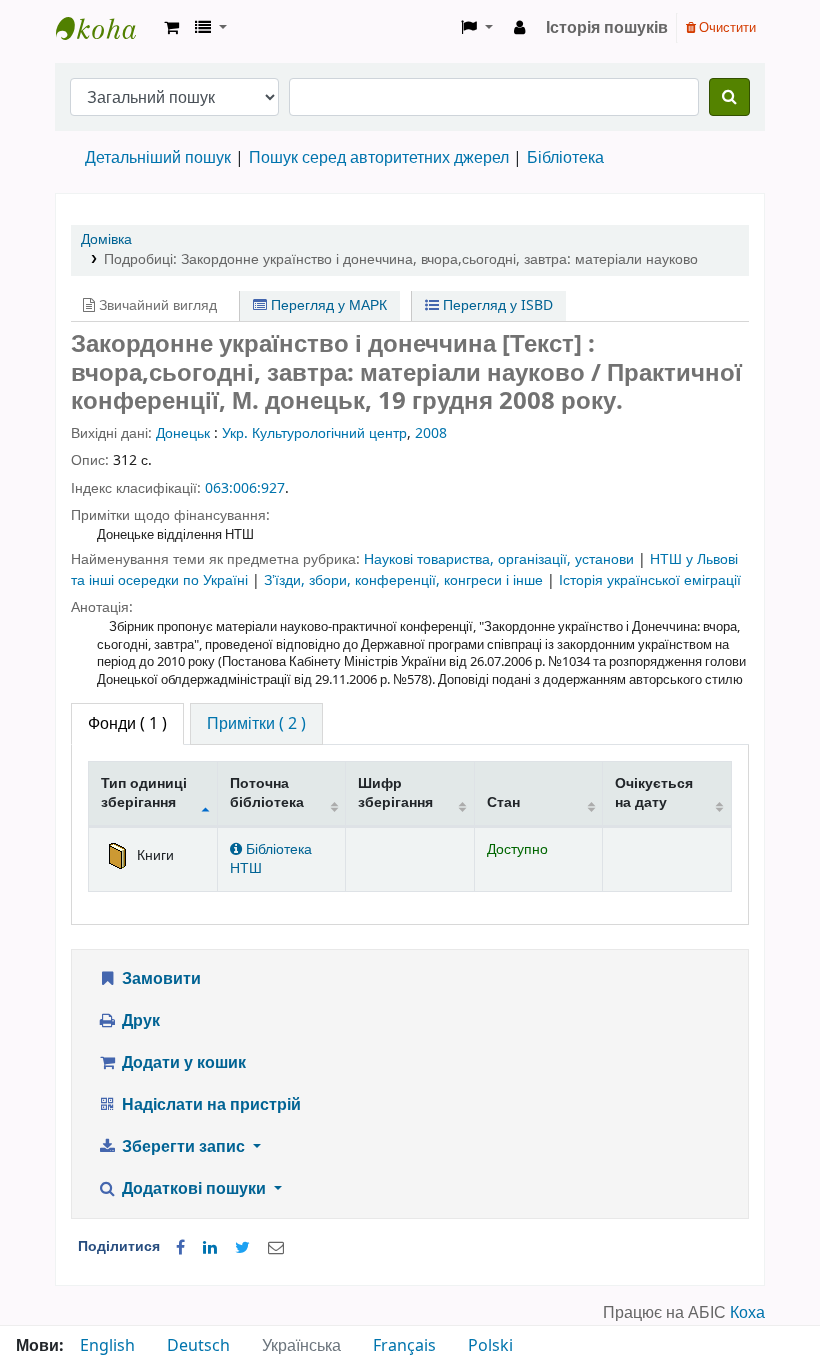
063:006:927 (245, 488)
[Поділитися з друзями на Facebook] (180, 1248)
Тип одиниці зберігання (144, 793)
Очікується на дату (654, 793)
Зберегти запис (183, 1147)
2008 (431, 433)
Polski (490, 1346)
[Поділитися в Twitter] (242, 1248)
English (107, 1346)
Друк (139, 1021)
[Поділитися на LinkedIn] (210, 1248)
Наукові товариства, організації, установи (501, 559)
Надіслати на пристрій (209, 1105)
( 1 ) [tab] (127, 724)
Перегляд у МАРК (327, 305)
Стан (503, 802)
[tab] (256, 724)
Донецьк (183, 433)
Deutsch (198, 1346)
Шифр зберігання (395, 793)
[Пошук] (729, 97)
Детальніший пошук (158, 158)
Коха (747, 1313)
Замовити (159, 979)
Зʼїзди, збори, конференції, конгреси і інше (405, 580)
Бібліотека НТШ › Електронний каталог (106, 28)
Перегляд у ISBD (496, 305)
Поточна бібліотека (267, 793)
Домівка (106, 239)
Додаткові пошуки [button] (194, 1189)
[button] (171, 28)
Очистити (726, 27)
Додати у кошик (182, 1063)
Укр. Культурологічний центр (314, 433)
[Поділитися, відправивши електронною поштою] (276, 1248)
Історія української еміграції (650, 580)
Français (404, 1346)
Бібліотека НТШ (271, 859)
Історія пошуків (607, 28)
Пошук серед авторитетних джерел (379, 158)
